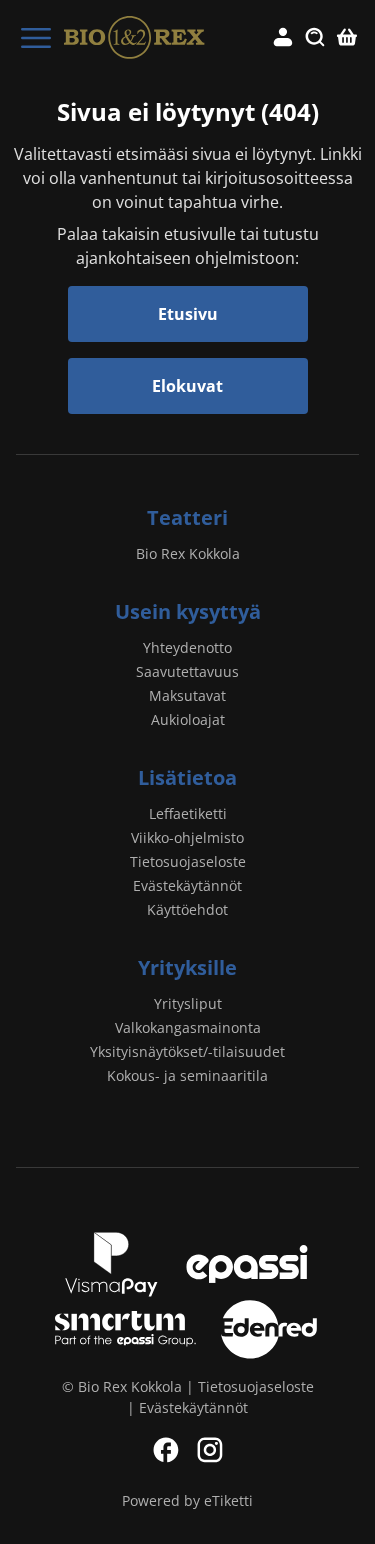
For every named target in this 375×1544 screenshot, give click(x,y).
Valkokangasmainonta (188, 1027)
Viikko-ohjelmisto (187, 837)
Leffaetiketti (188, 813)
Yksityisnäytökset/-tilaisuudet (187, 1051)
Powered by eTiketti (187, 1500)
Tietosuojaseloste (188, 861)
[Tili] (283, 38)
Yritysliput (188, 1003)
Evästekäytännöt (187, 885)
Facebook (166, 1450)
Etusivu (188, 314)
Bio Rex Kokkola (188, 553)
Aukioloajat (188, 719)
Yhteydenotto (187, 647)
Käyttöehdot (187, 909)
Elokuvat (187, 386)
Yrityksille (187, 967)
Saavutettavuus (187, 671)
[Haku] (315, 38)
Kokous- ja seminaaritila (187, 1075)
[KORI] (347, 38)
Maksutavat (187, 695)
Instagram (210, 1450)
